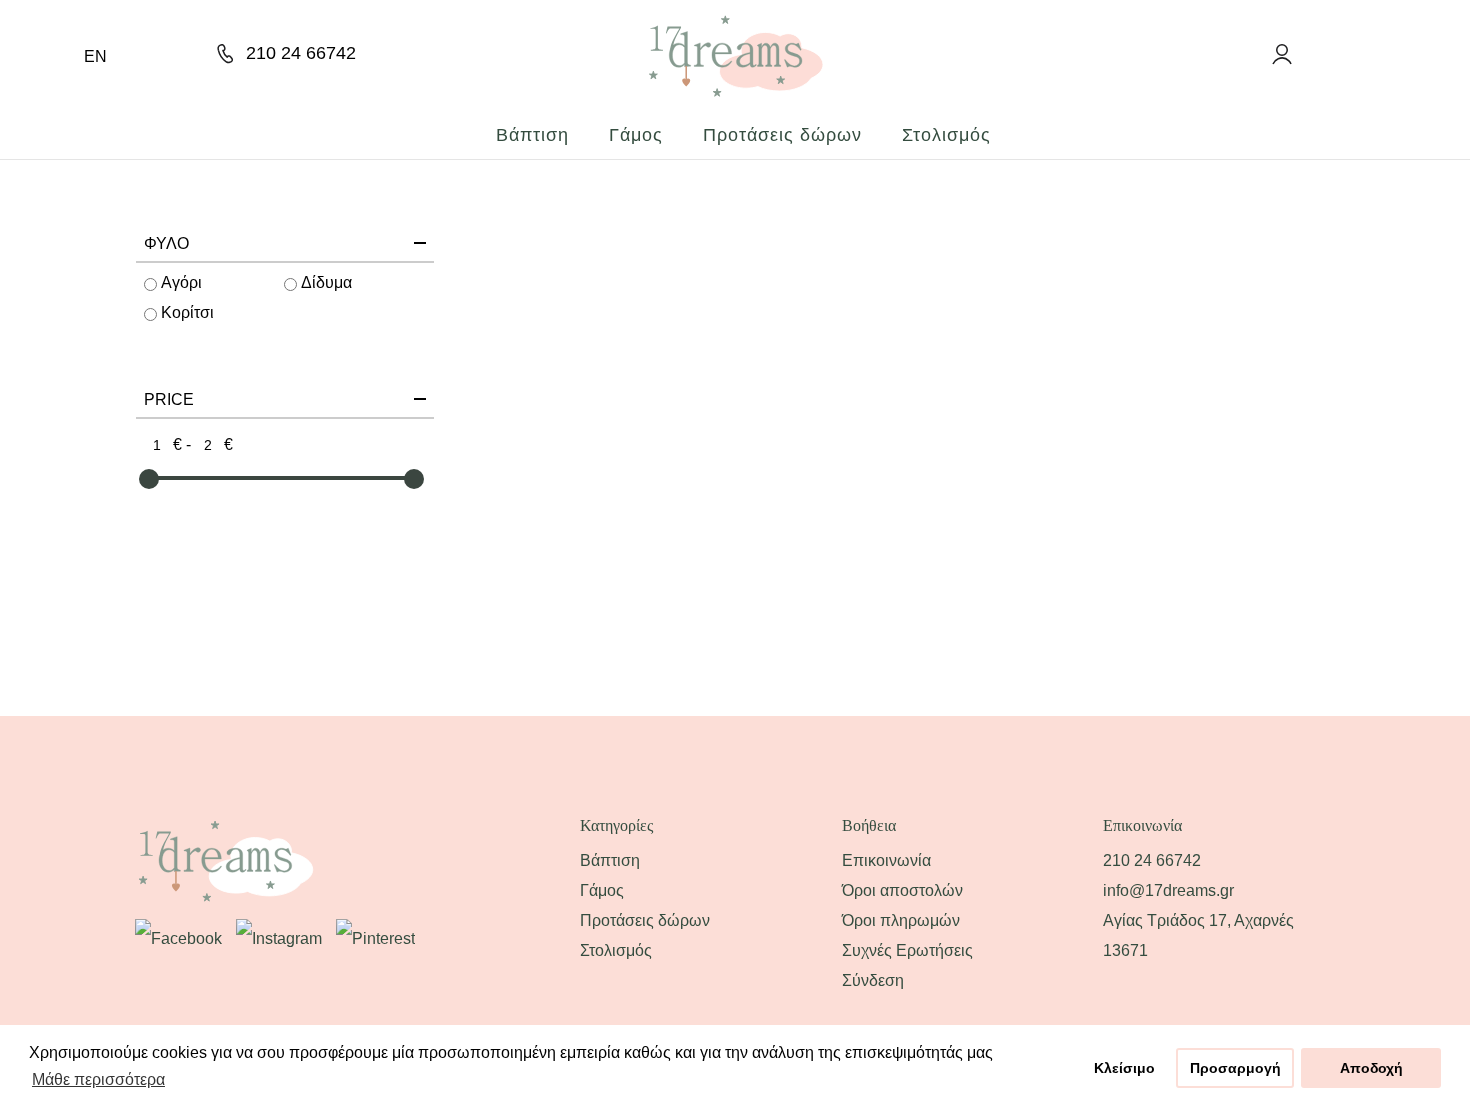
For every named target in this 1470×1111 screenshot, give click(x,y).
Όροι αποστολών (902, 890)
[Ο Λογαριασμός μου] (1280, 54)
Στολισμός (946, 135)
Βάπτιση (532, 135)
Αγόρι (181, 282)
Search (1240, 54)
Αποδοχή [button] (1371, 1068)
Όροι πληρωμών (901, 920)
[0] (1323, 51)
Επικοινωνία (886, 860)
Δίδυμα (326, 282)
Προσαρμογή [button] (1235, 1068)
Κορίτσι (187, 312)
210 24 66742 (301, 53)
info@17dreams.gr (1168, 890)
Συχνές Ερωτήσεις (907, 950)
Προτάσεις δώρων (782, 135)
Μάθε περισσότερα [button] (98, 1079)
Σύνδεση (873, 980)
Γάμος (636, 135)
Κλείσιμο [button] (1124, 1068)
